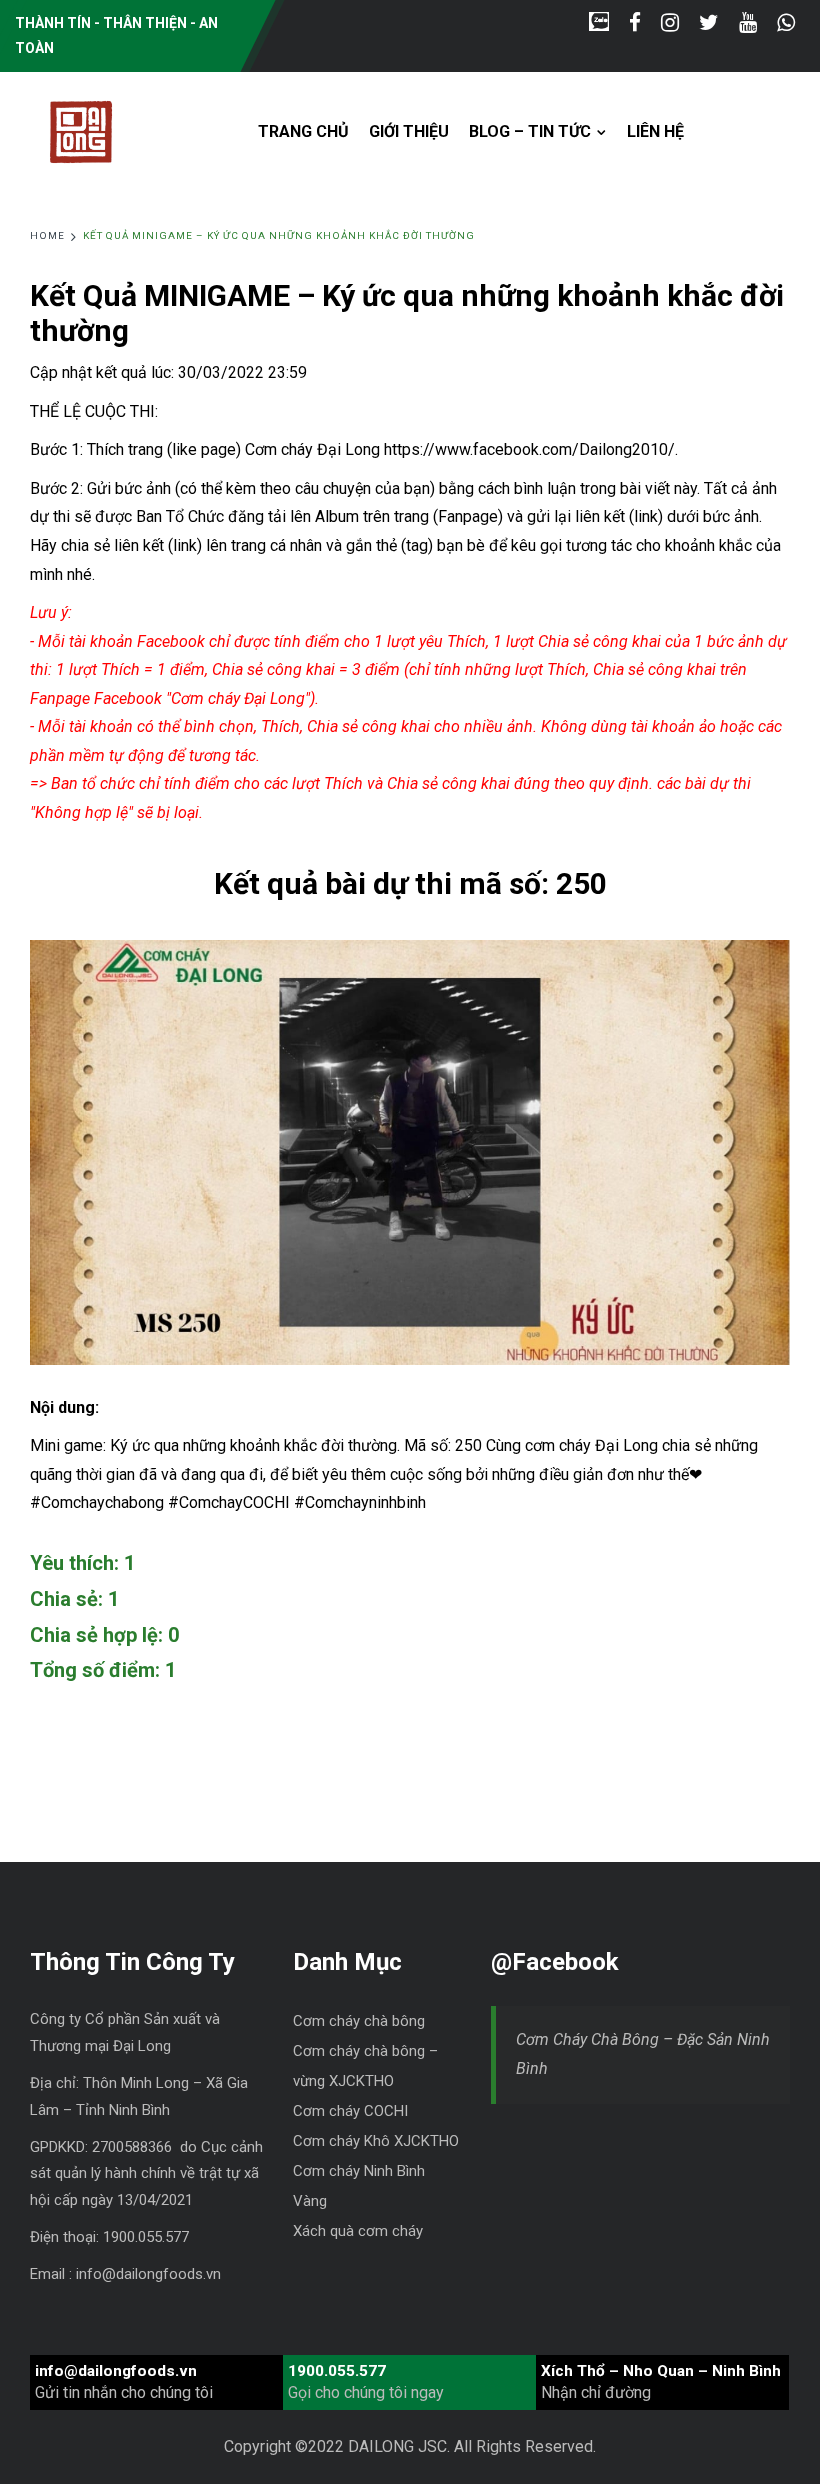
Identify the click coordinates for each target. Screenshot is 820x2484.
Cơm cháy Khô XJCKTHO (376, 2141)
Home (47, 235)
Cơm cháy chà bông (359, 2021)
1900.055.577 (337, 2371)
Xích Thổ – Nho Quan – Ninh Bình (661, 2371)
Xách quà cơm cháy (358, 2231)
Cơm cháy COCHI (350, 2111)
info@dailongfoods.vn (116, 2371)
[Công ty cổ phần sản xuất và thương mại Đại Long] (81, 129)
